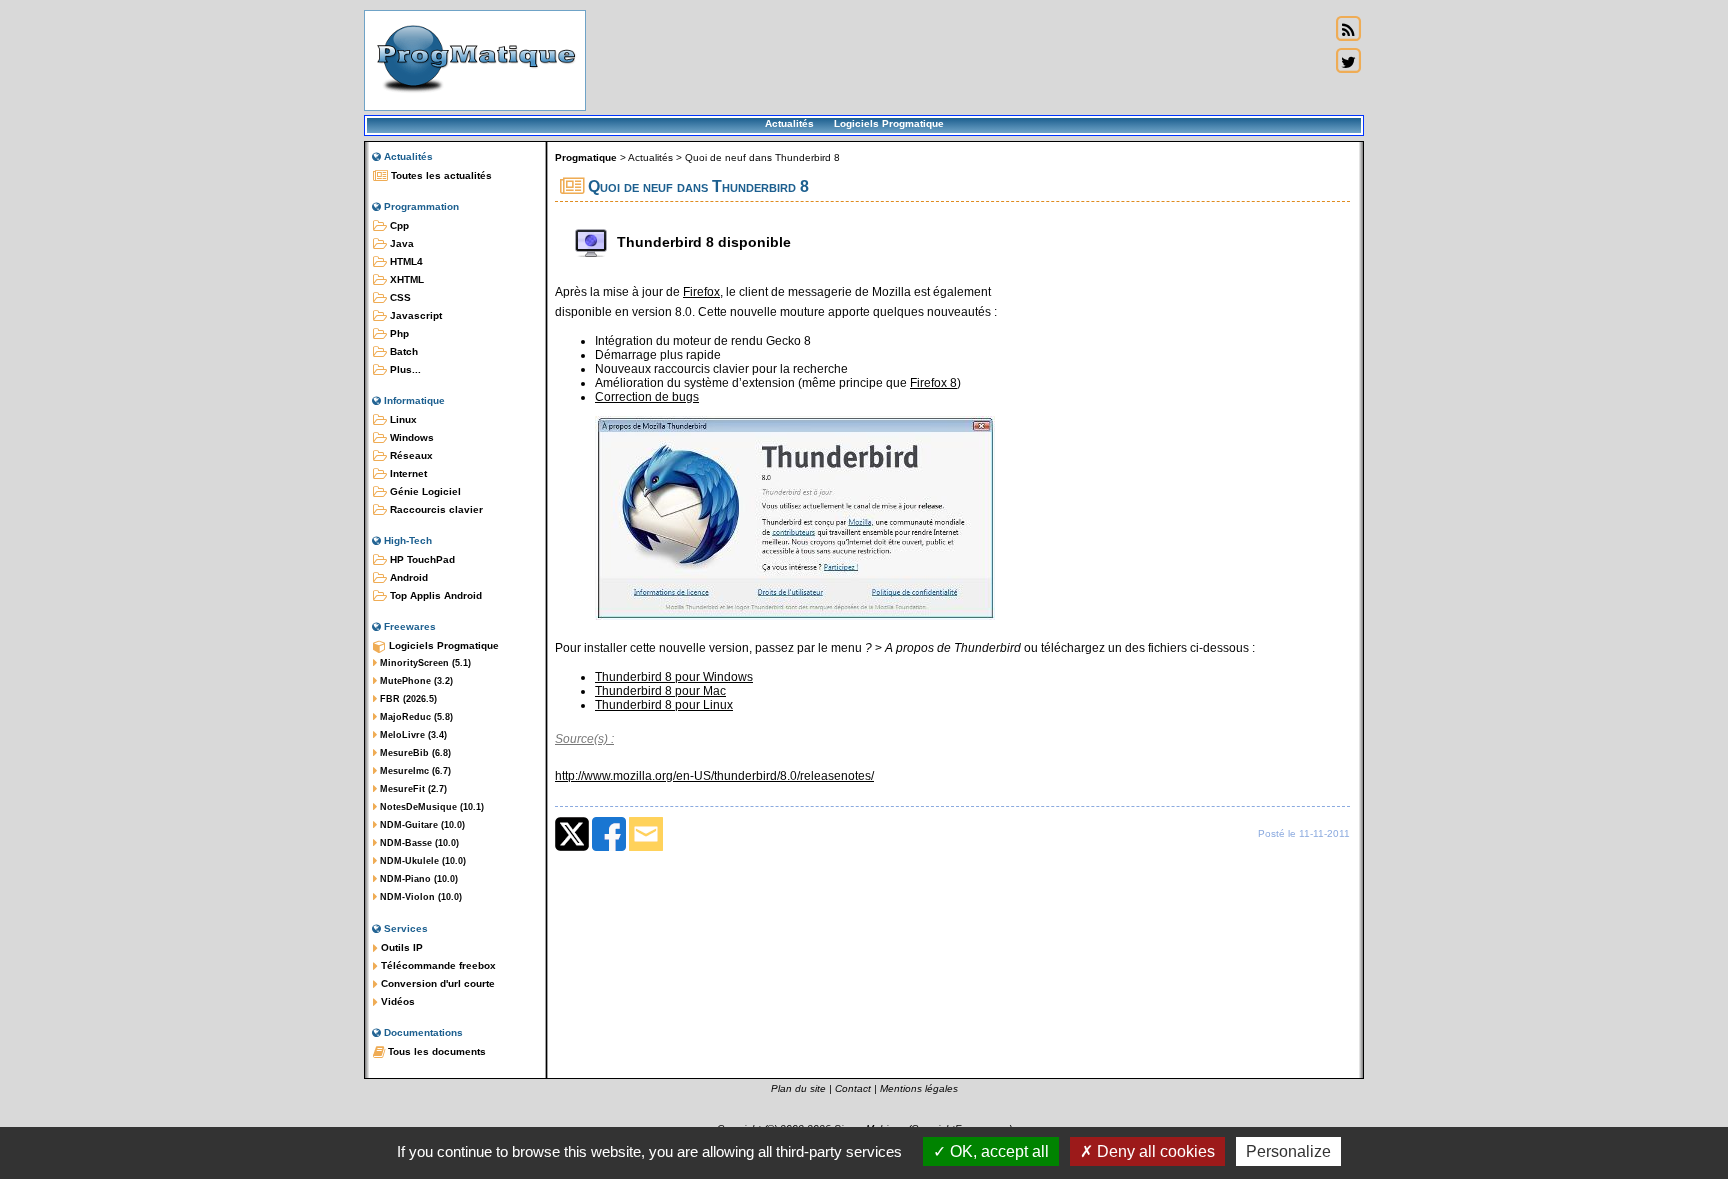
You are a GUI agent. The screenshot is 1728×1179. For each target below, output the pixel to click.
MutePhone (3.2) (415, 681)
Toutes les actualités (440, 175)
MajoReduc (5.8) (415, 717)
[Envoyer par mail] (646, 847)
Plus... (404, 369)
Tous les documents (435, 1051)
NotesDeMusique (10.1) (430, 807)
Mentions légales (919, 1088)
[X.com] (572, 847)
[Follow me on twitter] (1348, 61)
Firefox (701, 292)
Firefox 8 (933, 383)
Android (407, 577)
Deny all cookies (1154, 1151)
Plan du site (798, 1088)
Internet (407, 473)
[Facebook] (609, 847)
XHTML (405, 279)
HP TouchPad (421, 559)
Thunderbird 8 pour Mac (660, 691)
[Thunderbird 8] (795, 616)
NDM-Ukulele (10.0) (421, 861)
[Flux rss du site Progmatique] (1348, 29)
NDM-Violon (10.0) (419, 897)
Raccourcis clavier (435, 509)
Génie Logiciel (424, 491)
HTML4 (405, 261)
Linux (402, 419)
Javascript (414, 315)
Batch (402, 351)
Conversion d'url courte (436, 983)
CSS (399, 297)
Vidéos (396, 1001)
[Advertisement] (958, 60)
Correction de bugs (647, 397)
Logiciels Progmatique (889, 123)
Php (398, 333)
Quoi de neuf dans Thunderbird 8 (762, 157)
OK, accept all (997, 1151)
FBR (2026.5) (407, 699)
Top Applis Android (434, 595)
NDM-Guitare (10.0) (421, 825)
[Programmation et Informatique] (475, 98)
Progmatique (586, 157)
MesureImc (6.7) (414, 771)
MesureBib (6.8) (414, 753)
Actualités (789, 123)
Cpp (398, 225)
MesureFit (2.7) (412, 789)
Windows (410, 437)
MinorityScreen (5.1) (424, 663)
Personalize (1288, 1151)
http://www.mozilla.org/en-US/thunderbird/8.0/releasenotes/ (714, 776)
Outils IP (400, 947)
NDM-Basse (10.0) (418, 843)
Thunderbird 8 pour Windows (674, 677)
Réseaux (410, 455)
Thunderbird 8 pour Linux (664, 705)
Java (400, 243)
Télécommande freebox (437, 965)
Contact (853, 1088)
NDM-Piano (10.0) (417, 879)
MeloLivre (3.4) (412, 735)
